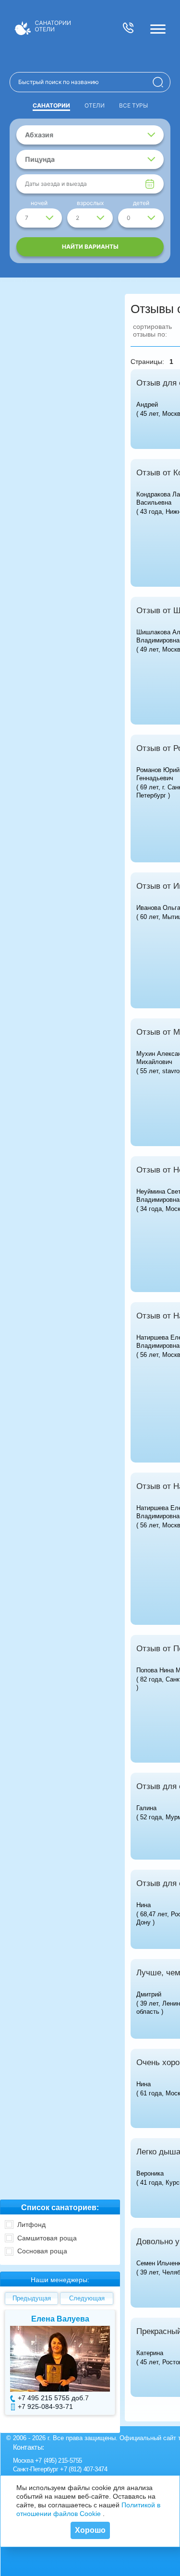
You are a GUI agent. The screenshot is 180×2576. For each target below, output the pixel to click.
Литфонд (31, 2225)
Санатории (51, 105)
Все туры (133, 105)
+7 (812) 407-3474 (84, 2469)
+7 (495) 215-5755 (59, 2461)
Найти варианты (90, 247)
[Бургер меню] (158, 29)
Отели (95, 105)
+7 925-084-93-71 (45, 2407)
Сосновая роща (42, 2251)
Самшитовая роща (47, 2238)
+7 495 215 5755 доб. (51, 2398)
